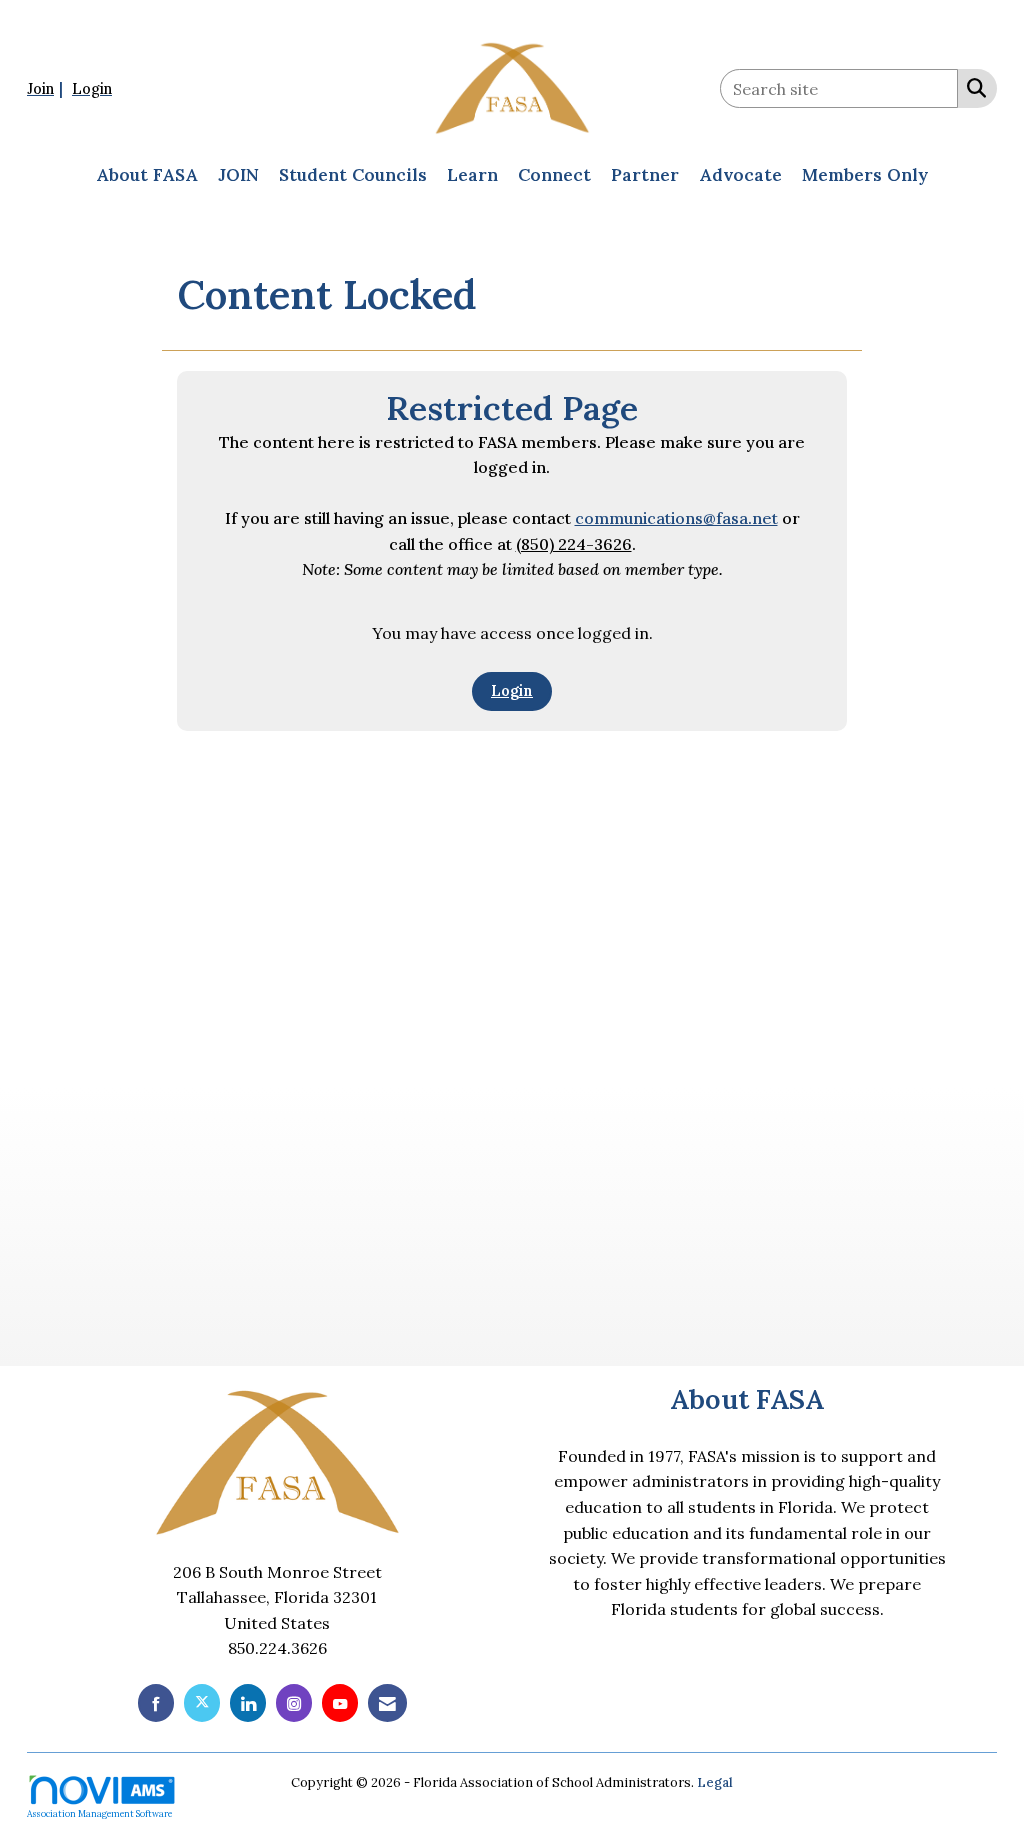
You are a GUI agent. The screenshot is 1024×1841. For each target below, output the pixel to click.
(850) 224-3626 (574, 544)
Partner (645, 175)
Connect (554, 175)
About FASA (147, 175)
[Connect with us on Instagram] (294, 1702)
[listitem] (47, 88)
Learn (472, 175)
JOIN (238, 175)
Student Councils (353, 175)
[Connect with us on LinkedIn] (248, 1702)
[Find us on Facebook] (156, 1702)
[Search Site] (972, 87)
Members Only (865, 175)
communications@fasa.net (676, 518)
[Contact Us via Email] (387, 1702)
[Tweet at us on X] (202, 1702)
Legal (715, 1782)
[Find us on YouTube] (340, 1702)
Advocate (740, 175)
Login (512, 691)
